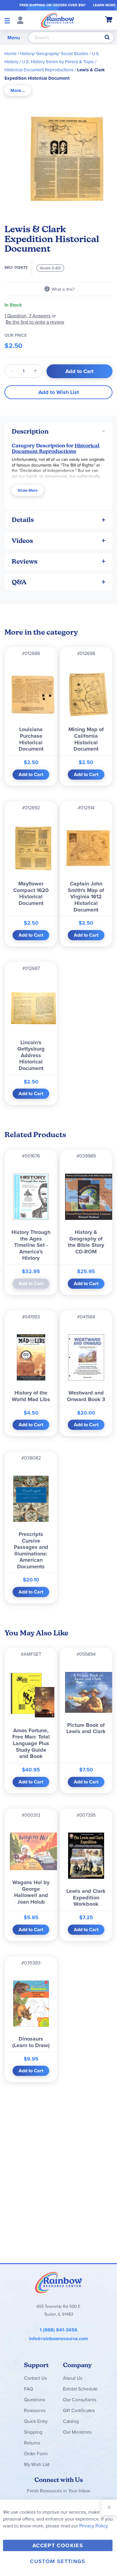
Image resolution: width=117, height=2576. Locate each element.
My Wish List (37, 2464)
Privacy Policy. (94, 2526)
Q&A (19, 582)
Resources (35, 2410)
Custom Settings (58, 2561)
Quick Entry (36, 2421)
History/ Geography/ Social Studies (54, 53)
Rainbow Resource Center (58, 2282)
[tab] (18, 91)
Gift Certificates (79, 2410)
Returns (32, 2443)
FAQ (28, 2389)
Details (23, 520)
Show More (28, 490)
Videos (22, 541)
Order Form (36, 2453)
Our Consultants (80, 2400)
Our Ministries (77, 2432)
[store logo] (58, 20)
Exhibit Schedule (80, 2389)
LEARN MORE (104, 5)
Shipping (33, 2432)
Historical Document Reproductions (39, 70)
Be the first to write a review (35, 322)
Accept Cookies (58, 2545)
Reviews (25, 561)
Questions (34, 2400)
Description (30, 431)
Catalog (71, 2421)
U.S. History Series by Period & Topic (58, 62)
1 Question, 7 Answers (27, 316)
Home (10, 53)
